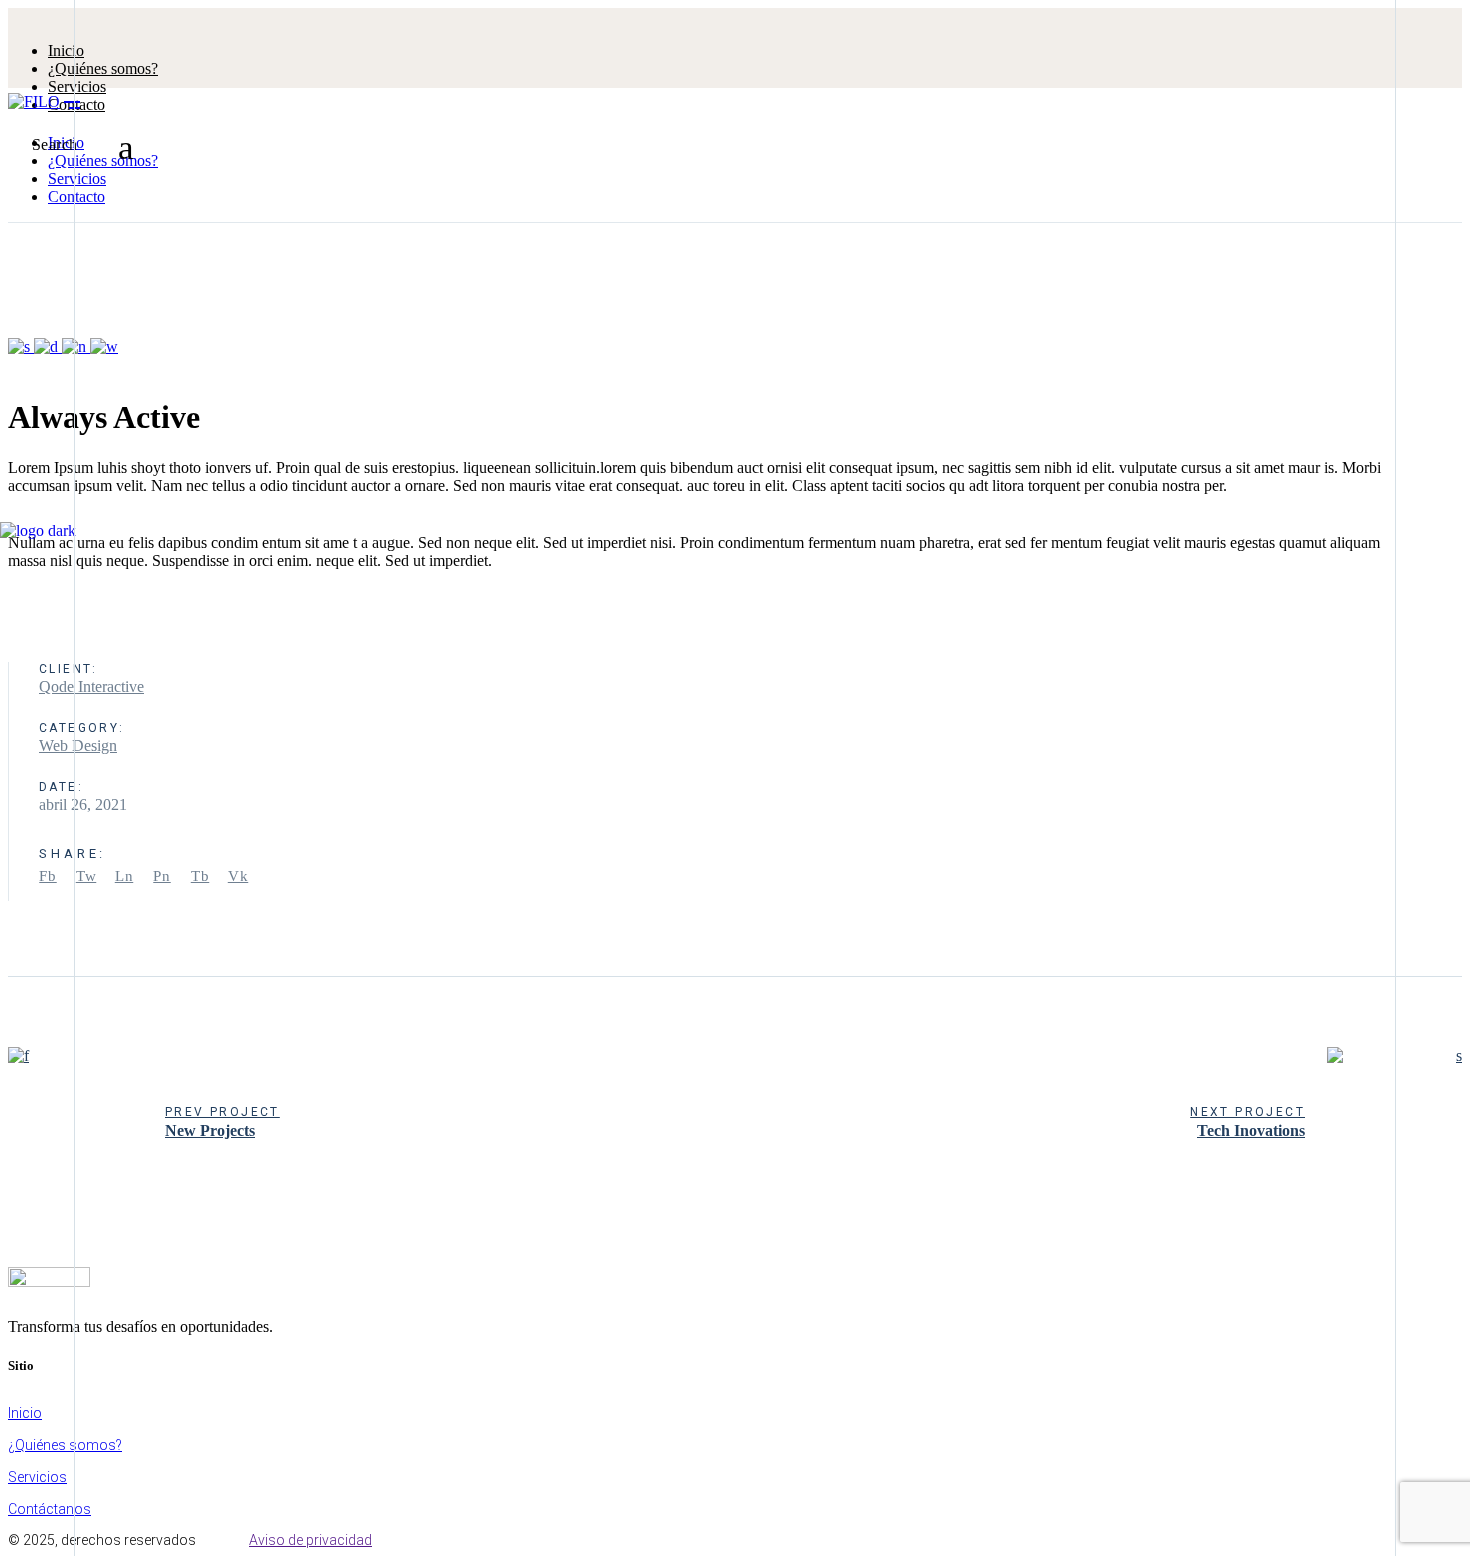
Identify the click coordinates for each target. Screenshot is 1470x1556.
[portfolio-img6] (104, 346)
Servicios (37, 1477)
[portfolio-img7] (76, 346)
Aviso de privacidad (310, 1540)
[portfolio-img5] (48, 346)
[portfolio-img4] (21, 346)
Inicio (25, 1413)
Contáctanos (49, 1509)
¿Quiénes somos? (65, 1445)
